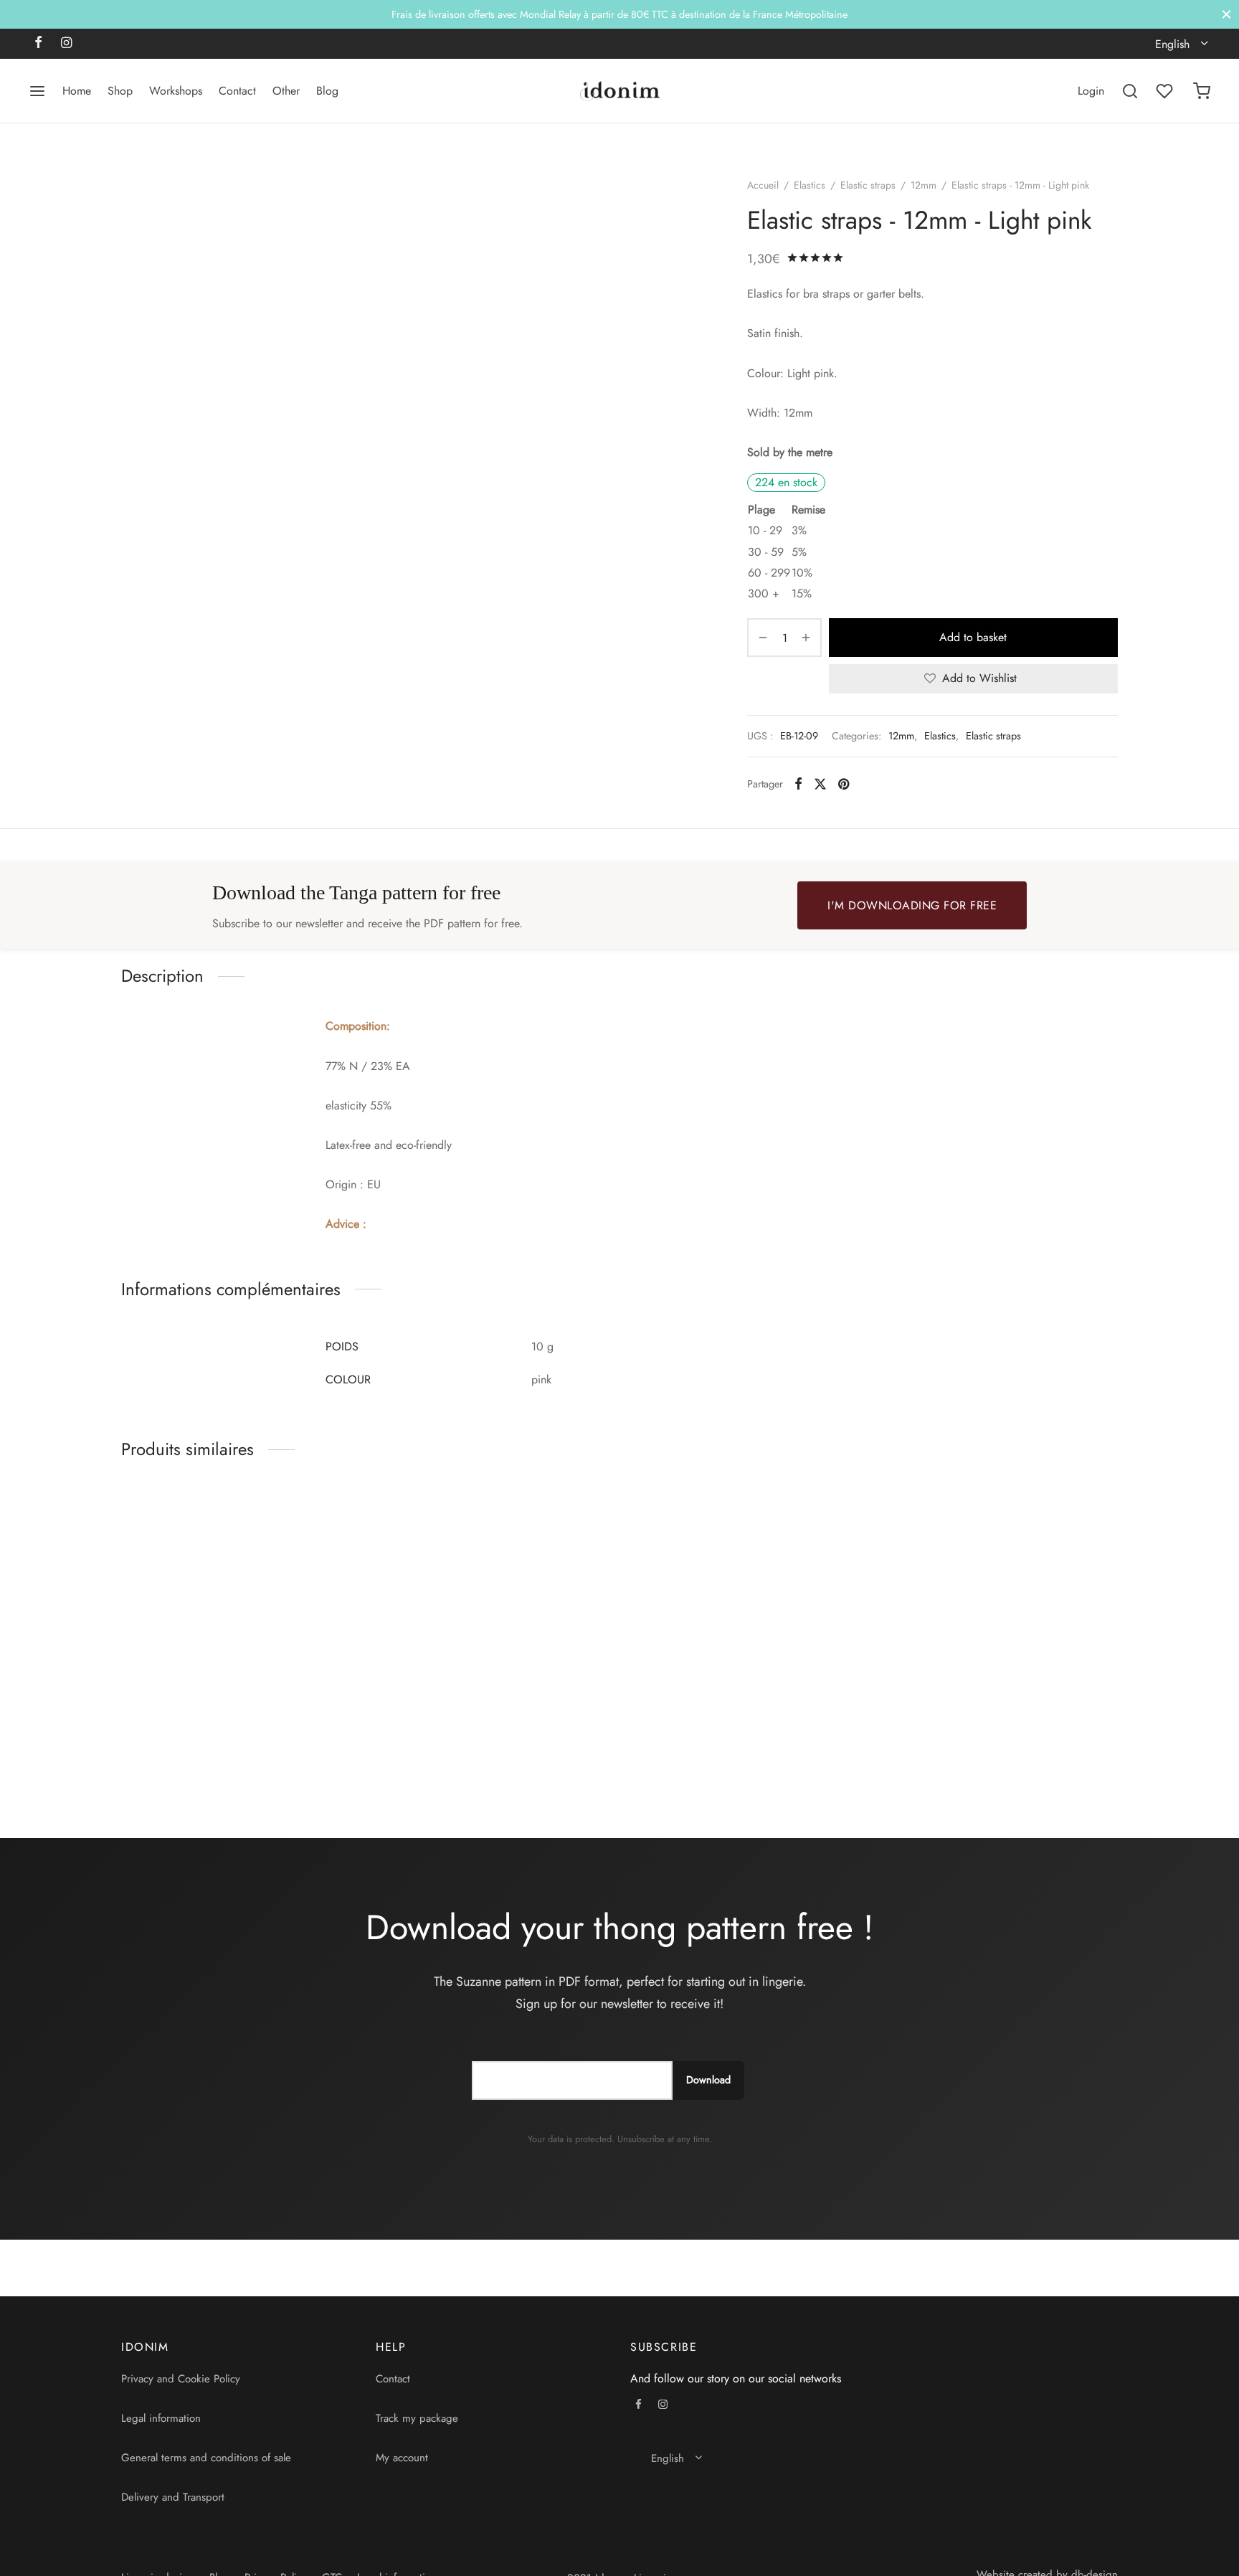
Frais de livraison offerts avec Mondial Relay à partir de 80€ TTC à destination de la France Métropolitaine (619, 14)
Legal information (161, 2418)
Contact (237, 91)
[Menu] (37, 91)
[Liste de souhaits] (1166, 91)
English (1172, 44)
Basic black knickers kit (176, 1744)
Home (77, 91)
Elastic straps (868, 185)
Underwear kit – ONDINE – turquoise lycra (481, 1744)
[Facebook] (38, 44)
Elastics (810, 185)
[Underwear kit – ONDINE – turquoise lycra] (492, 1610)
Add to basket (974, 637)
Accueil (763, 185)
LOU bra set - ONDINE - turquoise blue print (991, 1744)
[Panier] (1202, 91)
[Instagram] (66, 44)
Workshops (176, 91)
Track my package (417, 2418)
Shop (120, 91)
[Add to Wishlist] (348, 1744)
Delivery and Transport (173, 2497)
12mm (924, 185)
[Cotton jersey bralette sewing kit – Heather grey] (747, 1610)
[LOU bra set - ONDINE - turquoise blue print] (1001, 1610)
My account (402, 2458)
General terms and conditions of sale (206, 2458)
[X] (820, 784)
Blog (327, 91)
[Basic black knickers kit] (238, 1610)
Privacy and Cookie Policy (181, 2379)
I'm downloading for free (912, 905)
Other (286, 91)
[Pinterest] (844, 784)
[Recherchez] (1130, 91)
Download (708, 2080)
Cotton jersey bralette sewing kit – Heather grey (734, 1751)
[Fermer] (1226, 14)
